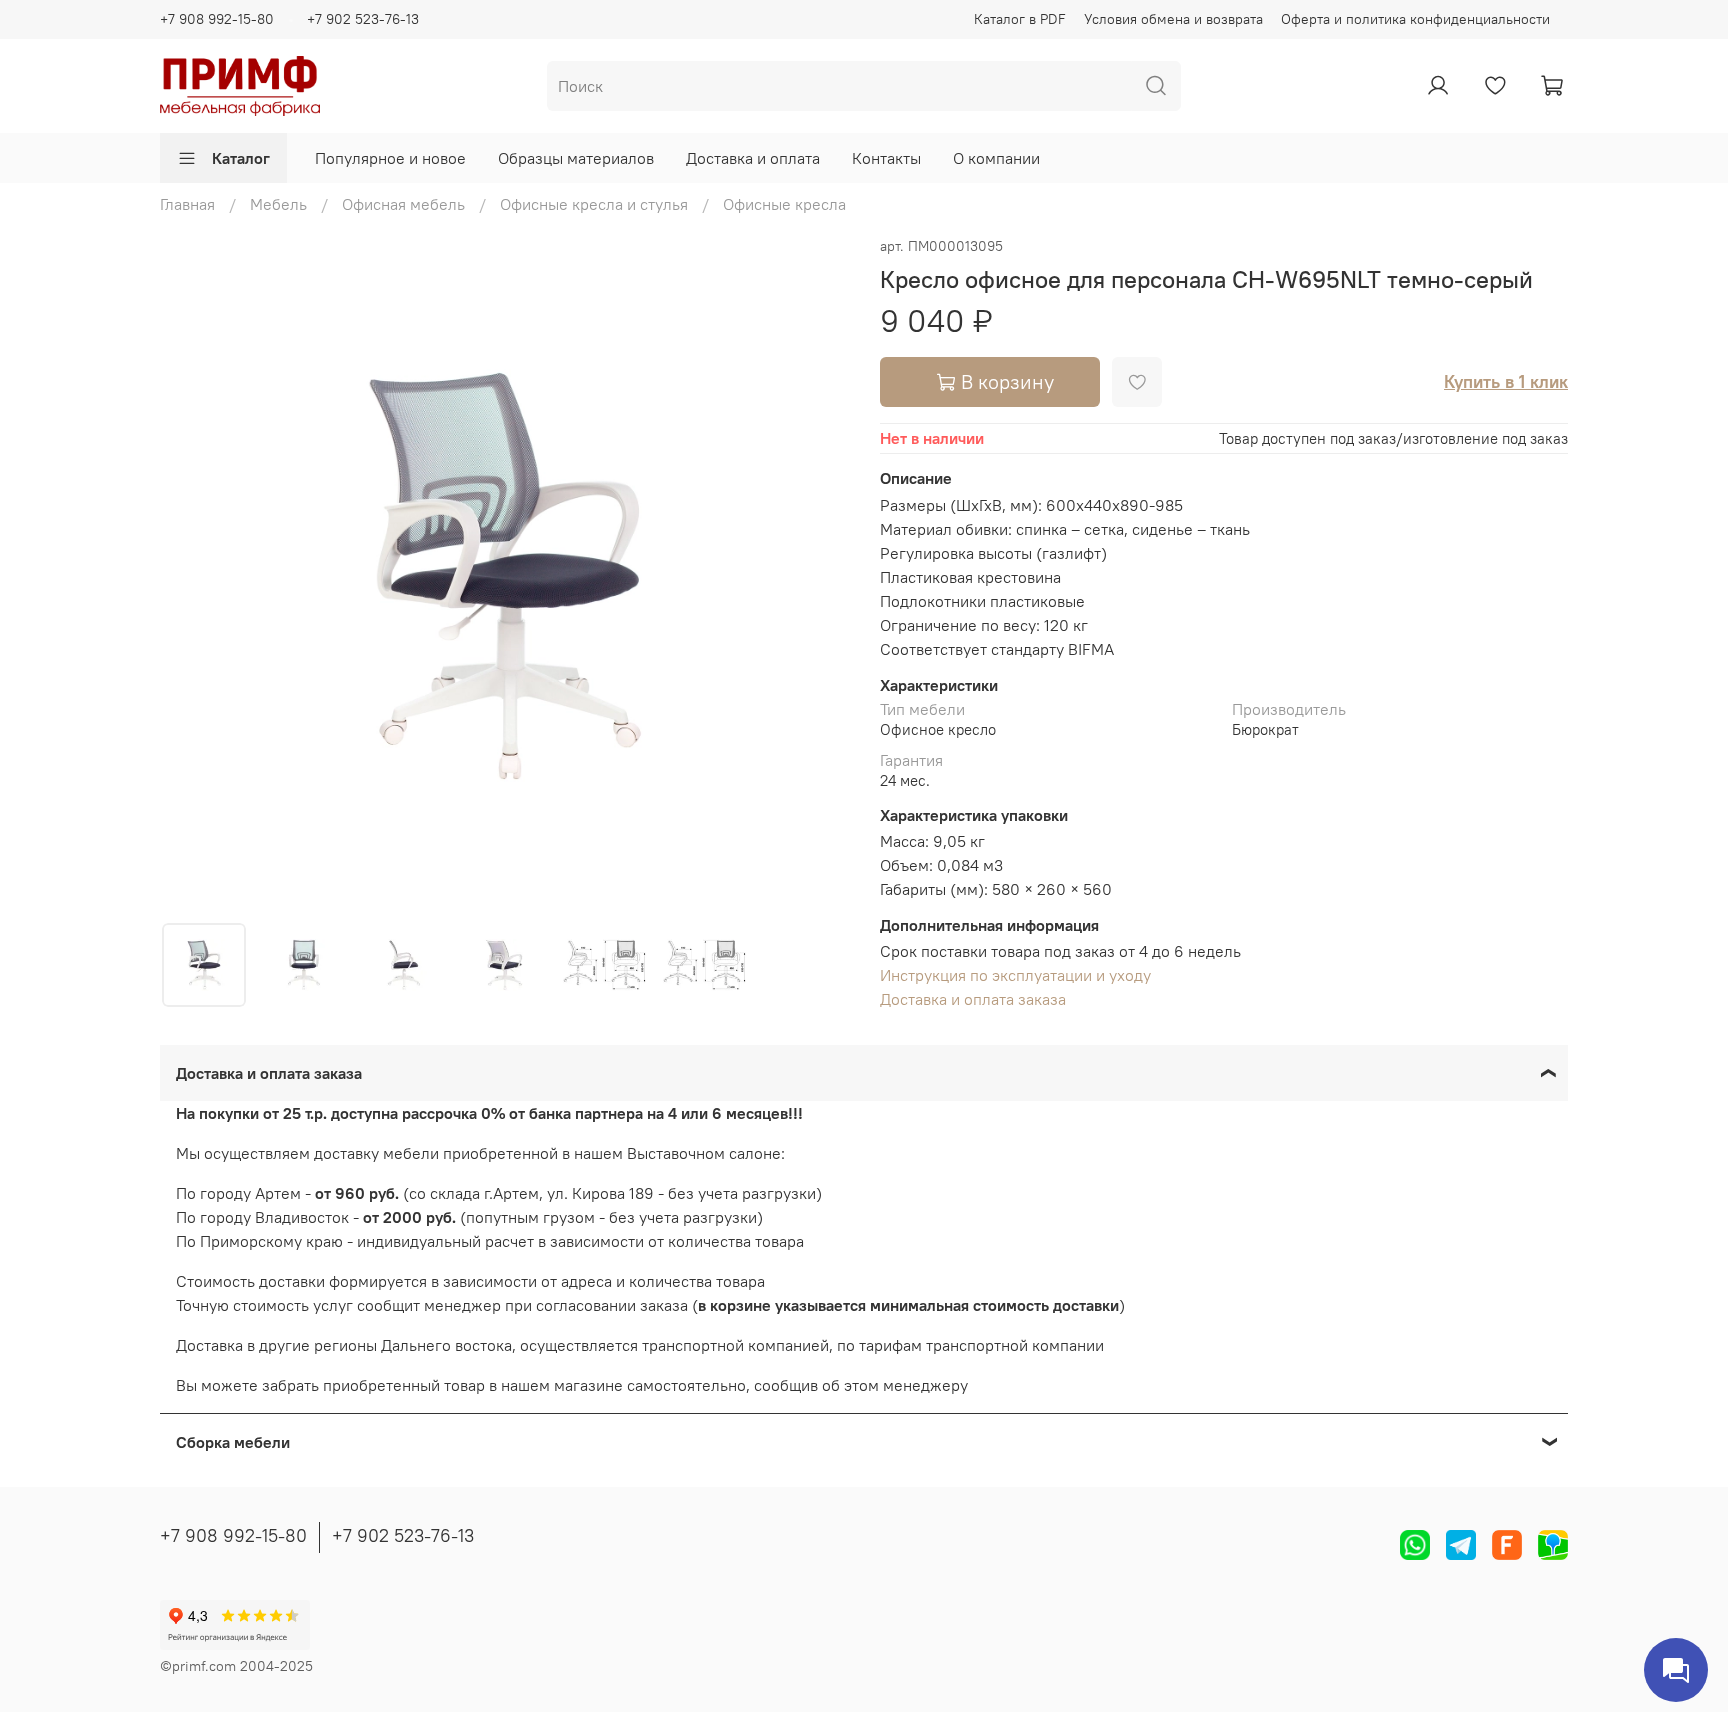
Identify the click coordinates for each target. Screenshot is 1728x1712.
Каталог (241, 158)
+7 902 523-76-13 (363, 19)
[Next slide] (816, 577)
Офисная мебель (403, 204)
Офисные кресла (784, 204)
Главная (187, 204)
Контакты (886, 158)
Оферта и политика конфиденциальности (1415, 19)
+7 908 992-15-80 (217, 19)
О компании (996, 158)
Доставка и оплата (753, 158)
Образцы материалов (576, 158)
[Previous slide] (192, 577)
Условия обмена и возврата (1173, 19)
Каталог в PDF (1020, 19)
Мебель (278, 204)
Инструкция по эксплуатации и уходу (1015, 975)
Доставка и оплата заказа (973, 999)
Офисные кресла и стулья (594, 204)
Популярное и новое (390, 158)
